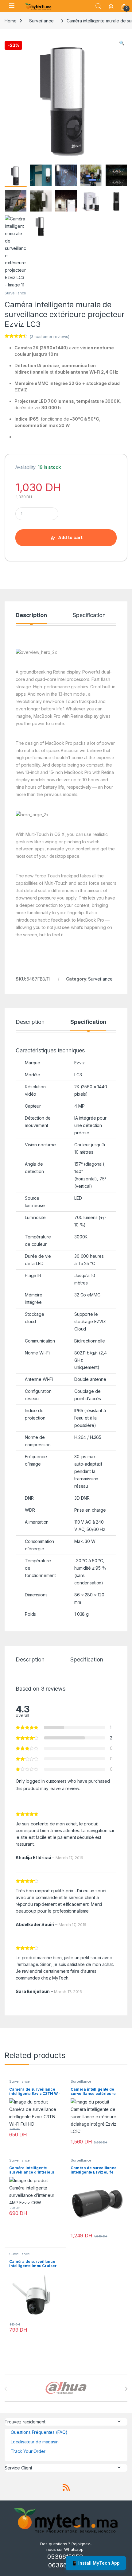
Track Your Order (28, 2451)
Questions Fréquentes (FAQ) (39, 2432)
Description (31, 615)
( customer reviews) (49, 336)
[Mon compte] (111, 6)
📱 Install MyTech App (96, 2563)
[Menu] (11, 6)
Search (98, 6)
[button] (122, 43)
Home (10, 21)
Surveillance (41, 21)
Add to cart (70, 537)
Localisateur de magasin (35, 2442)
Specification (89, 615)
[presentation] (126, 2389)
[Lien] (38, 6)
